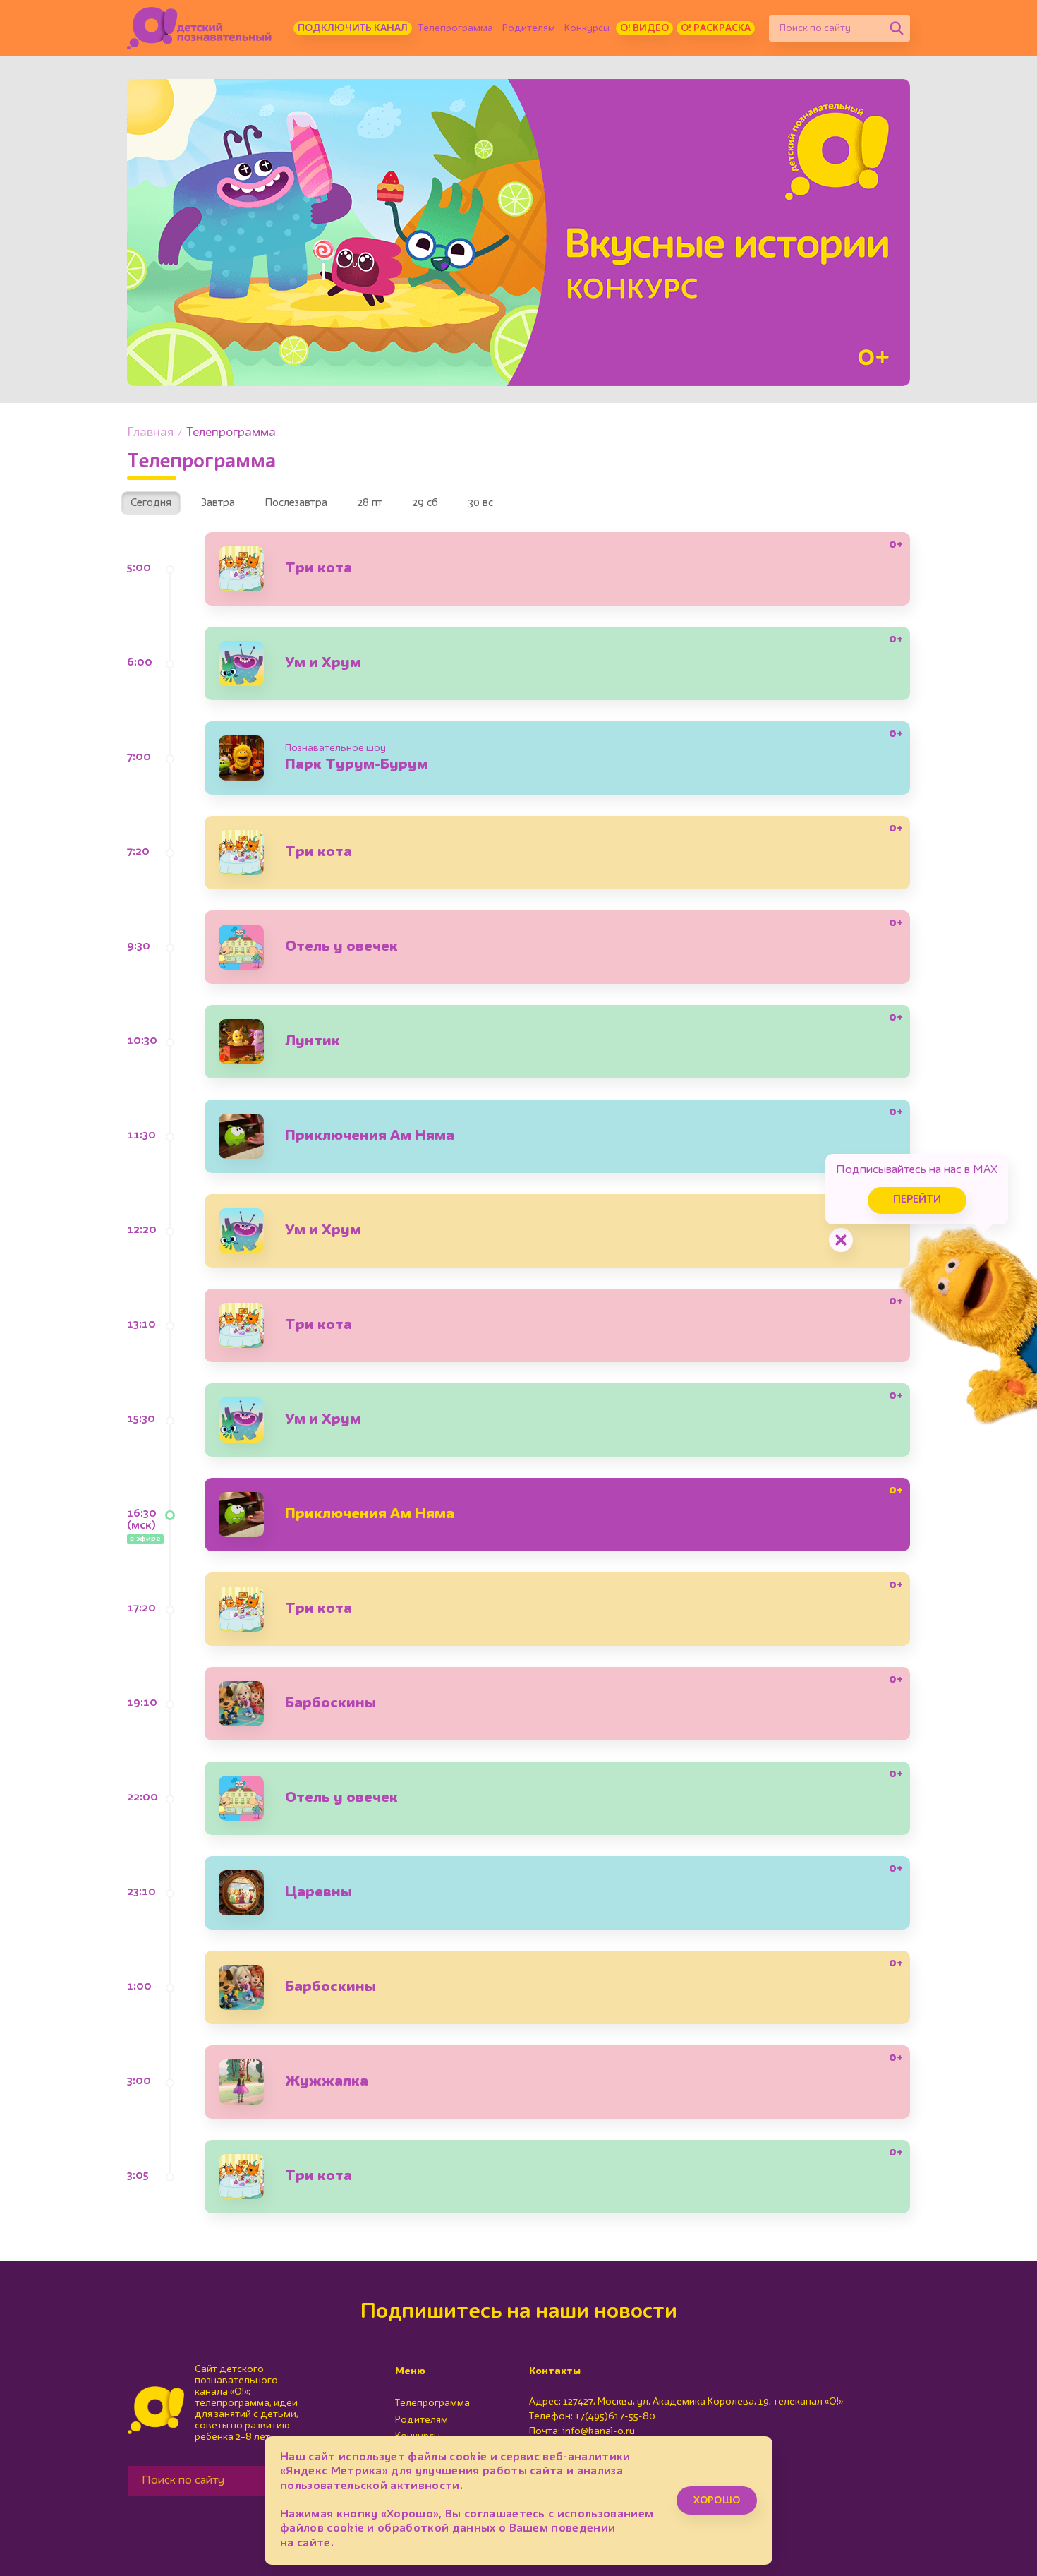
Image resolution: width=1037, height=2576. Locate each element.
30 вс (480, 504)
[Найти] (897, 28)
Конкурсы (587, 28)
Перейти (917, 1200)
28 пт (370, 504)
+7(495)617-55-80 (615, 2416)
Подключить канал (353, 28)
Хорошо (717, 2500)
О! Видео (644, 28)
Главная (150, 433)
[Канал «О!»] (199, 28)
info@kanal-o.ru (599, 2431)
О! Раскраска (716, 28)
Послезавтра (296, 504)
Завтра (218, 504)
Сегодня (151, 504)
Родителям (529, 28)
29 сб (425, 504)
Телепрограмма (456, 28)
